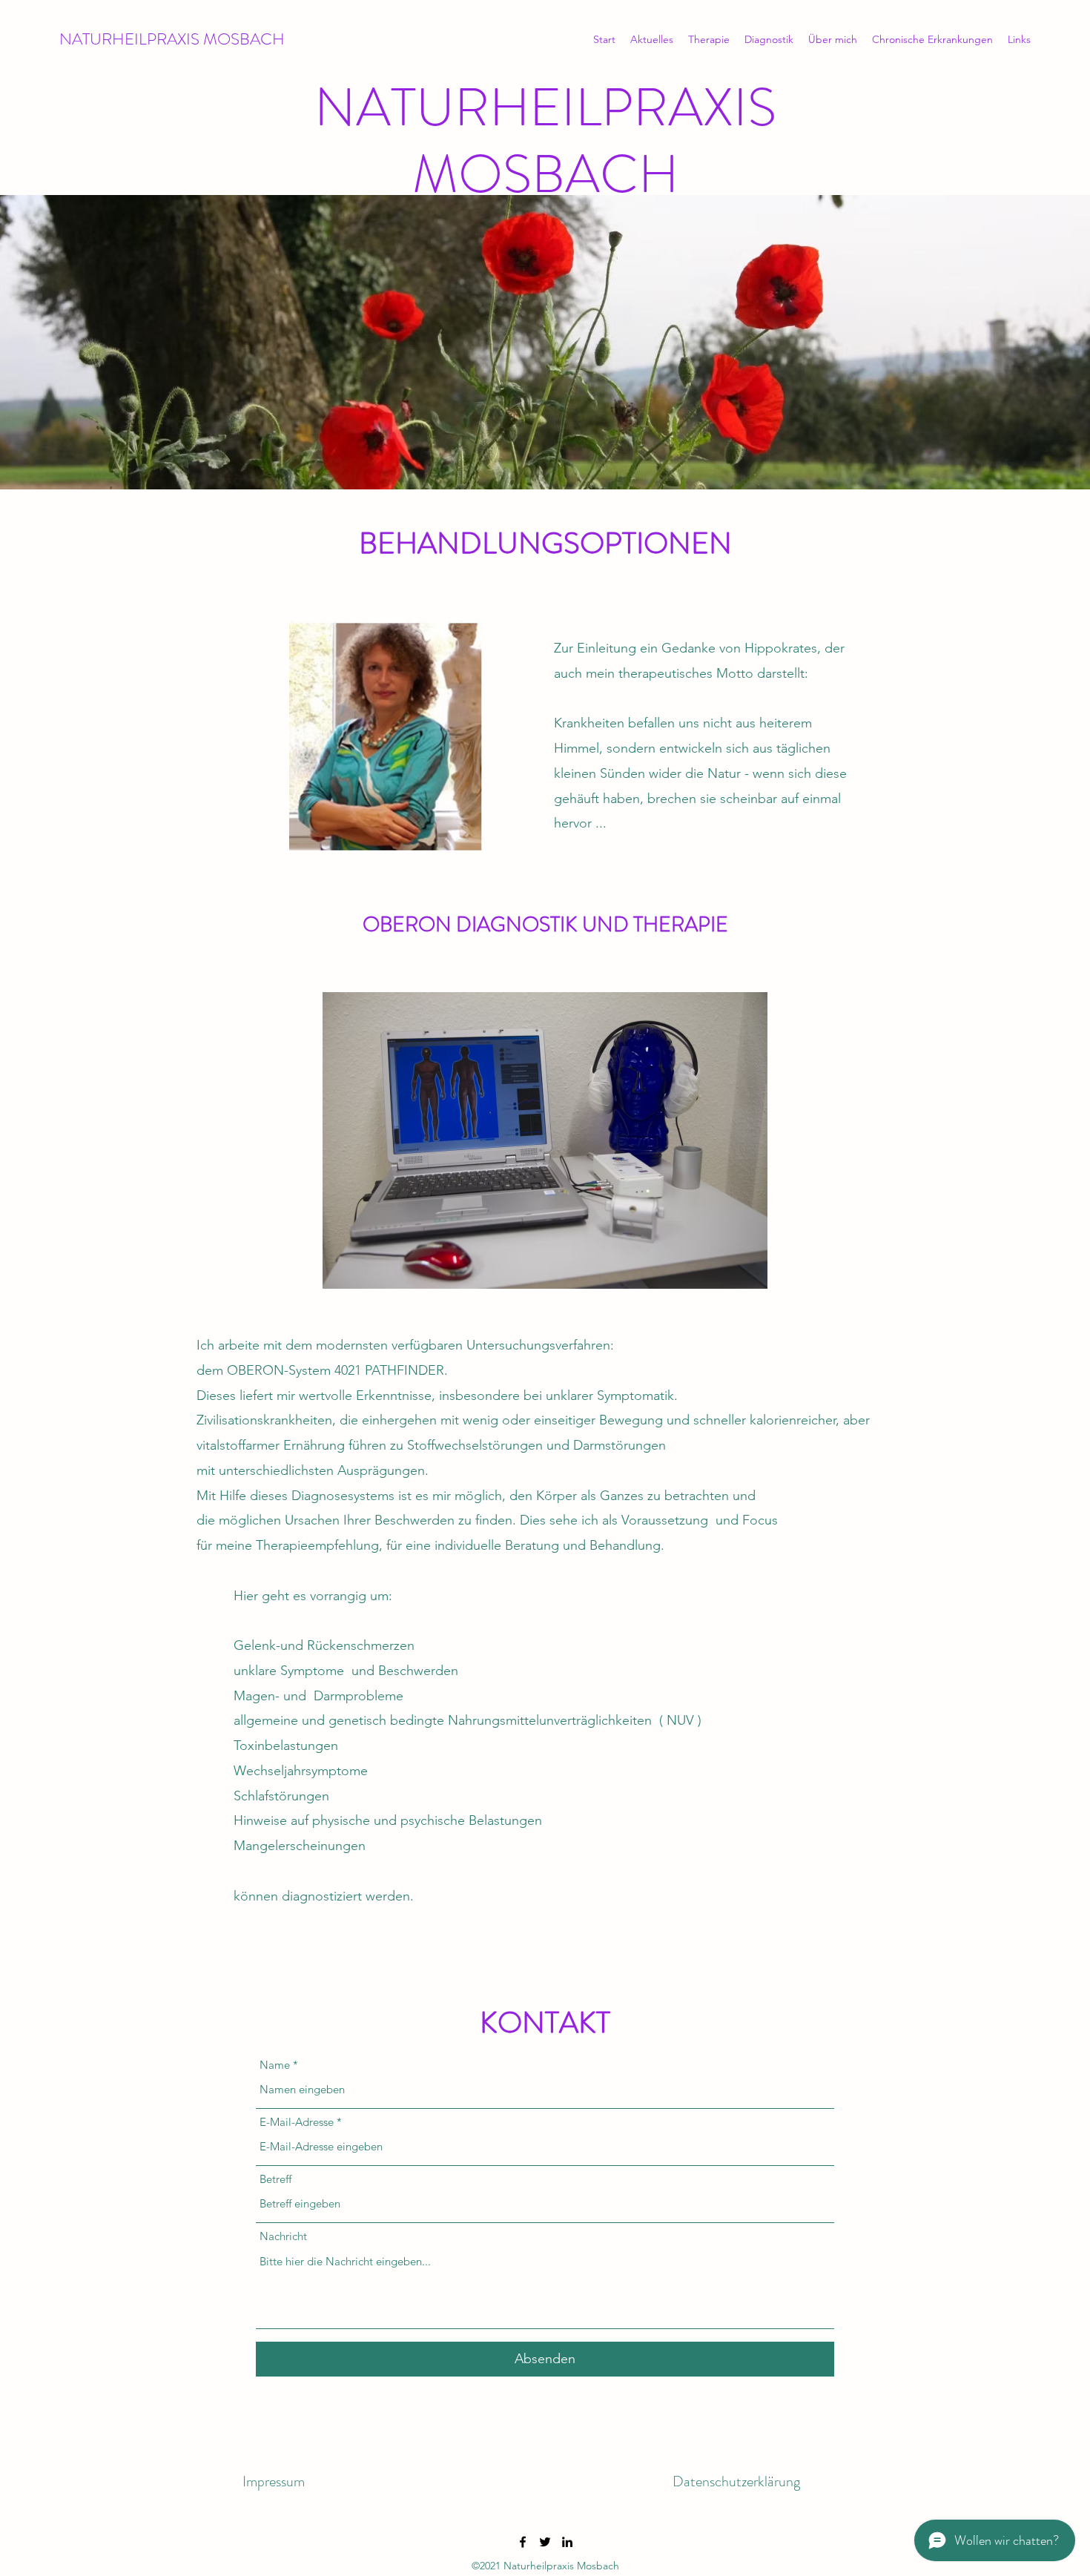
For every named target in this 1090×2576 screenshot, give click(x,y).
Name (275, 2065)
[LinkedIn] (567, 2542)
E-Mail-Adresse (297, 2122)
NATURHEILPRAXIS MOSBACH (172, 39)
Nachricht (283, 2236)
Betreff (275, 2179)
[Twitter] (545, 2542)
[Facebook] (523, 2542)
